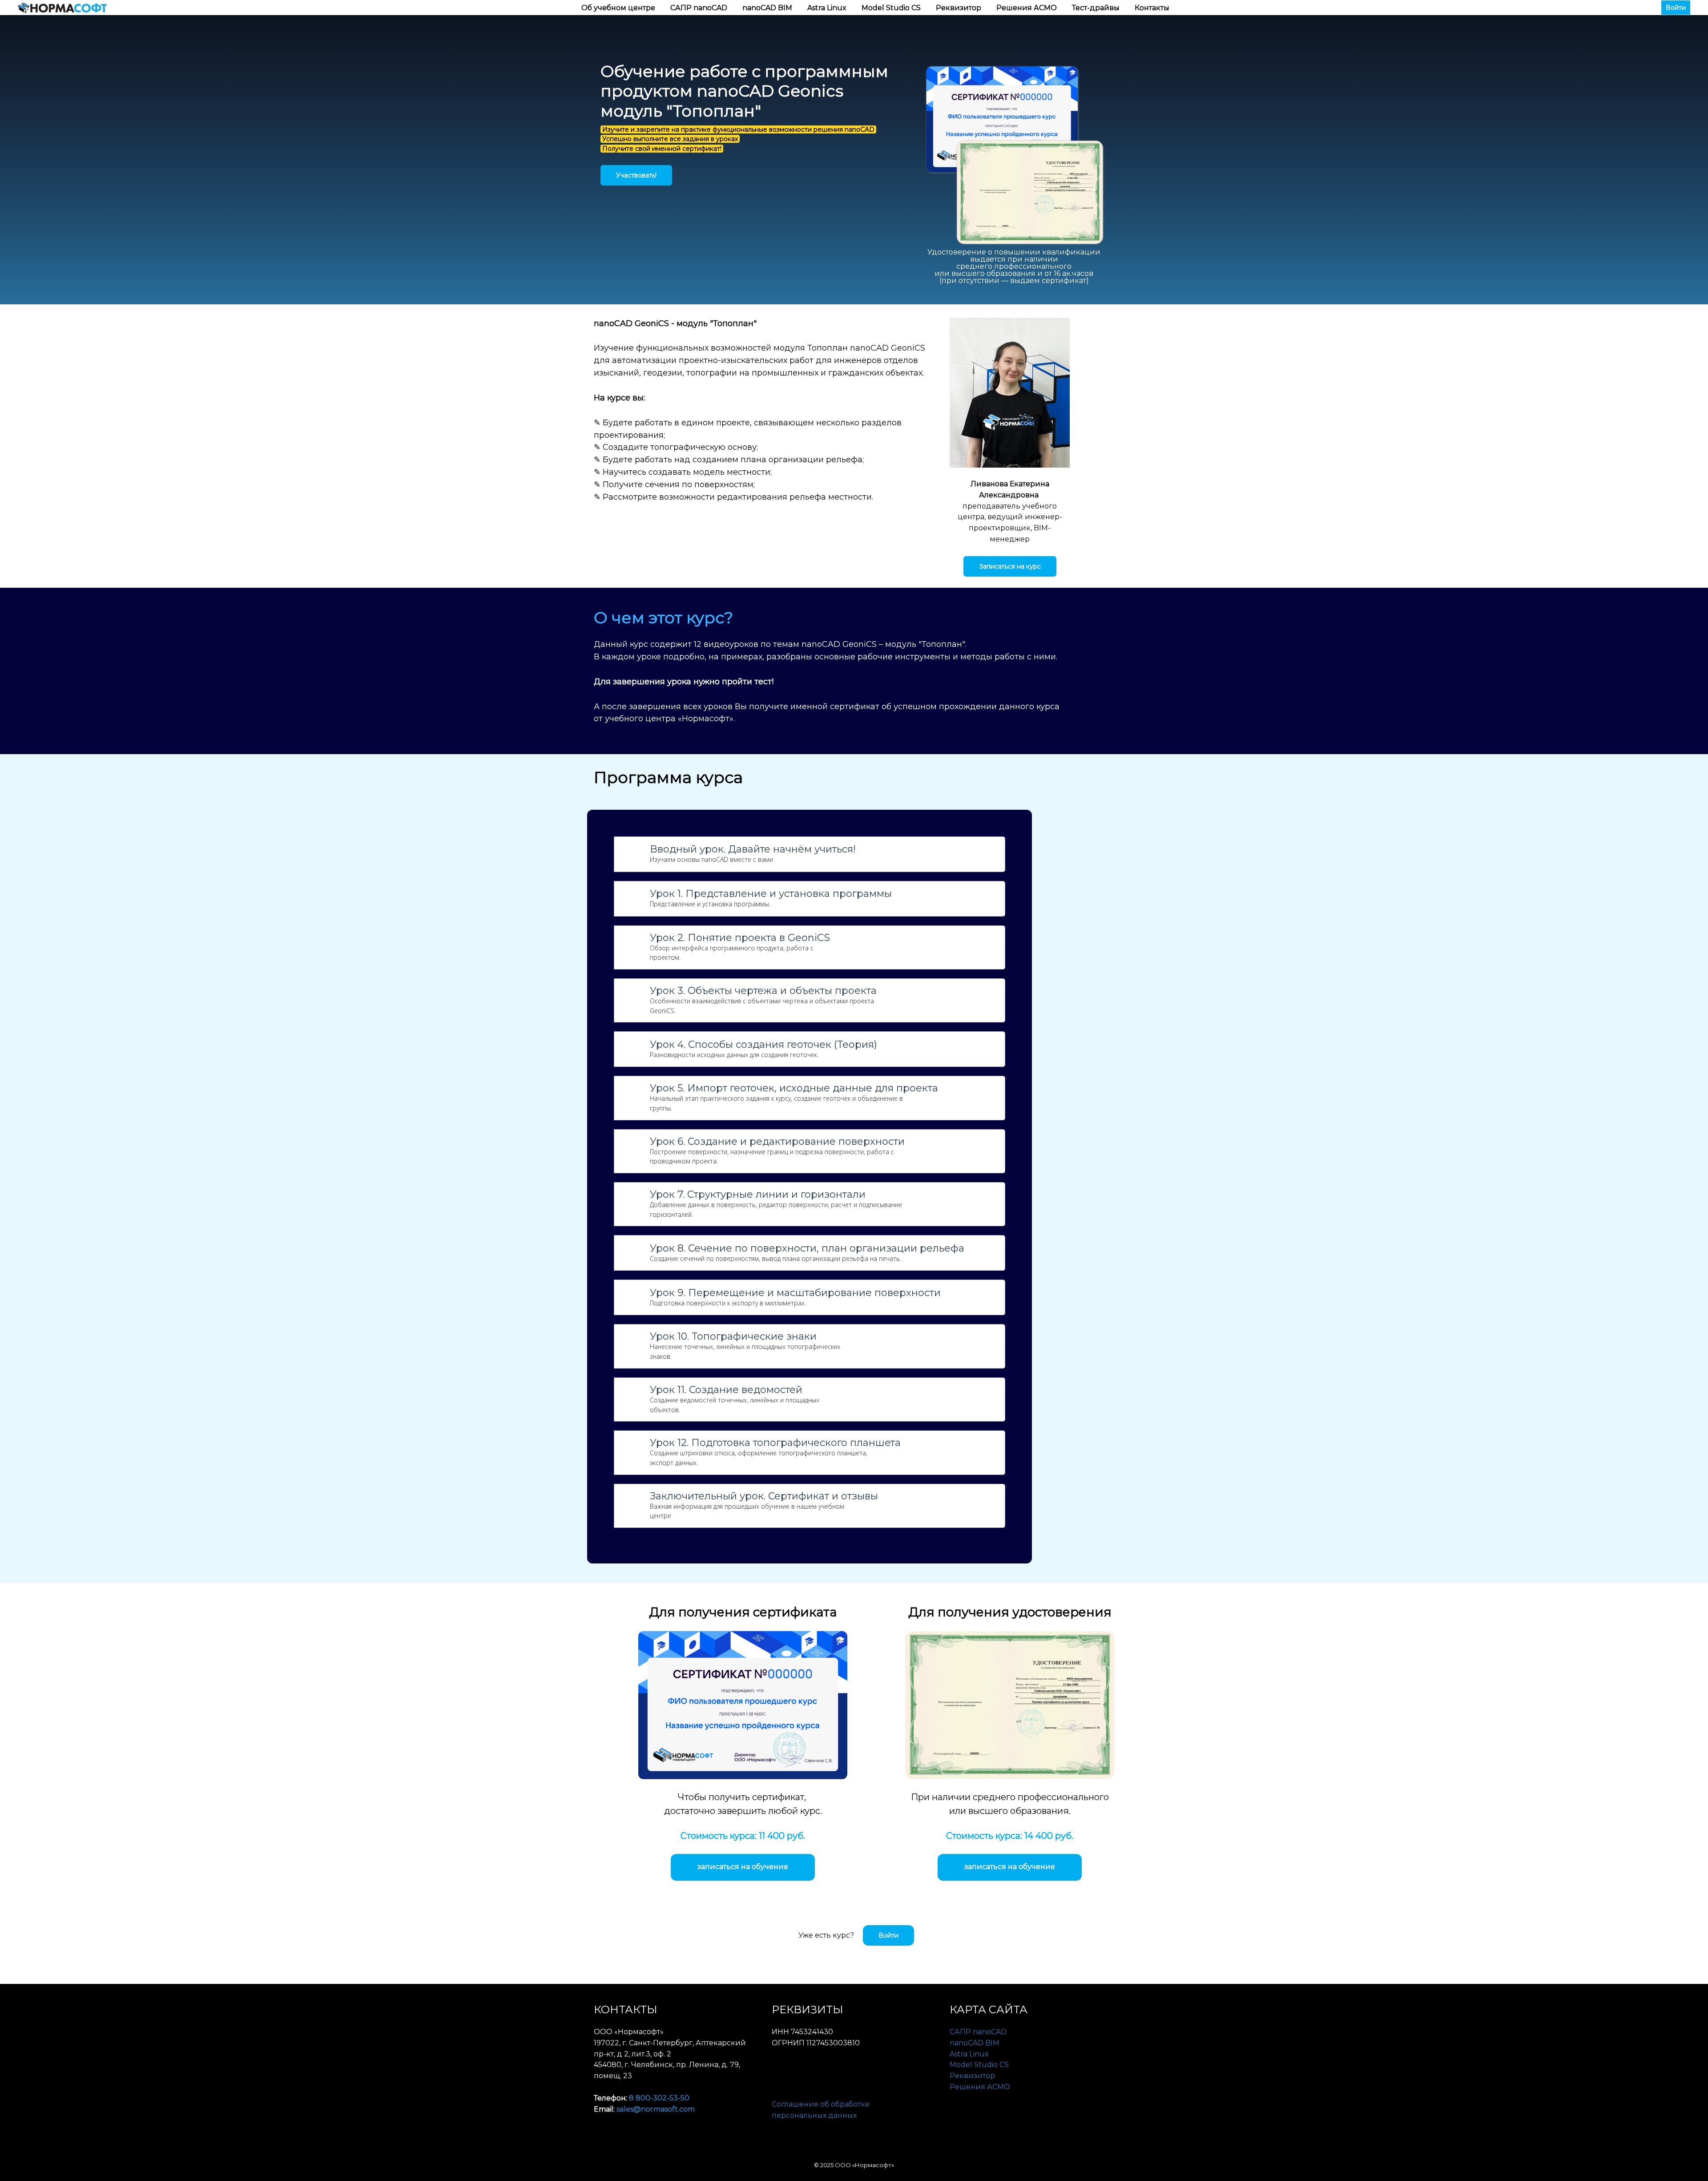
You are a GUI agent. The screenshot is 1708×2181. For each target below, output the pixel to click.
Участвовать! (636, 175)
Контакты (1152, 8)
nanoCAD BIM (768, 8)
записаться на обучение (743, 1867)
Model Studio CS (892, 8)
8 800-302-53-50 (659, 2098)
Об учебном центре (619, 8)
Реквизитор (959, 8)
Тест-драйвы (1097, 8)
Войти (1676, 8)
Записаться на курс (1010, 566)
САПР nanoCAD (700, 8)
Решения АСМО (1027, 8)
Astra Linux (828, 8)
